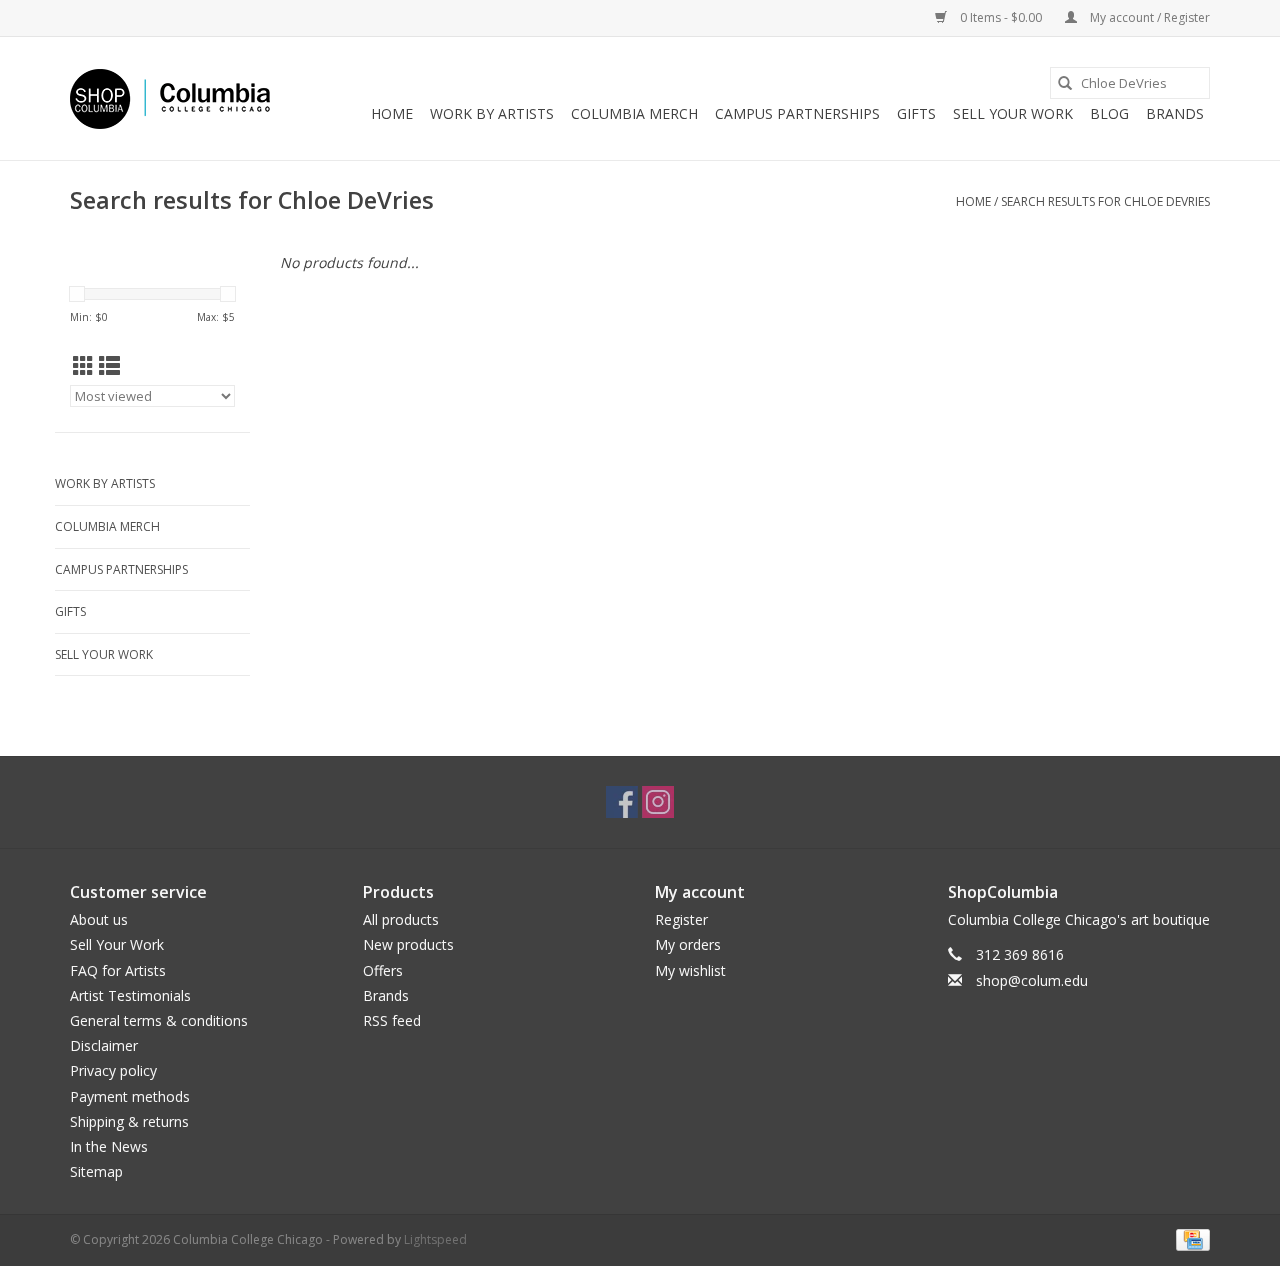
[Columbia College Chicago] (170, 99)
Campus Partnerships (797, 113)
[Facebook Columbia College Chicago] (622, 802)
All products (401, 919)
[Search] (1065, 83)
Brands (1175, 113)
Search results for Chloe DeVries (1105, 201)
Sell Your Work (1013, 113)
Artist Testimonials (130, 995)
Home (392, 113)
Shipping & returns (129, 1121)
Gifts (916, 113)
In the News (109, 1146)
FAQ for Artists (118, 970)
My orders (688, 944)
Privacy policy (113, 1070)
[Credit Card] (1189, 1238)
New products (408, 944)
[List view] (109, 366)
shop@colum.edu (1032, 980)
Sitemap (96, 1171)
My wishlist (690, 970)
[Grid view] (83, 366)
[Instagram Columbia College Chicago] (658, 802)
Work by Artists (492, 113)
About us (99, 919)
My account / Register (1148, 17)
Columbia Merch (634, 113)
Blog (1109, 113)
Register (681, 919)
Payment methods (130, 1096)
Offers (383, 970)
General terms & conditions (159, 1020)
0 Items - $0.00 (1001, 17)
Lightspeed (435, 1239)
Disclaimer (104, 1045)
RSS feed (392, 1020)
